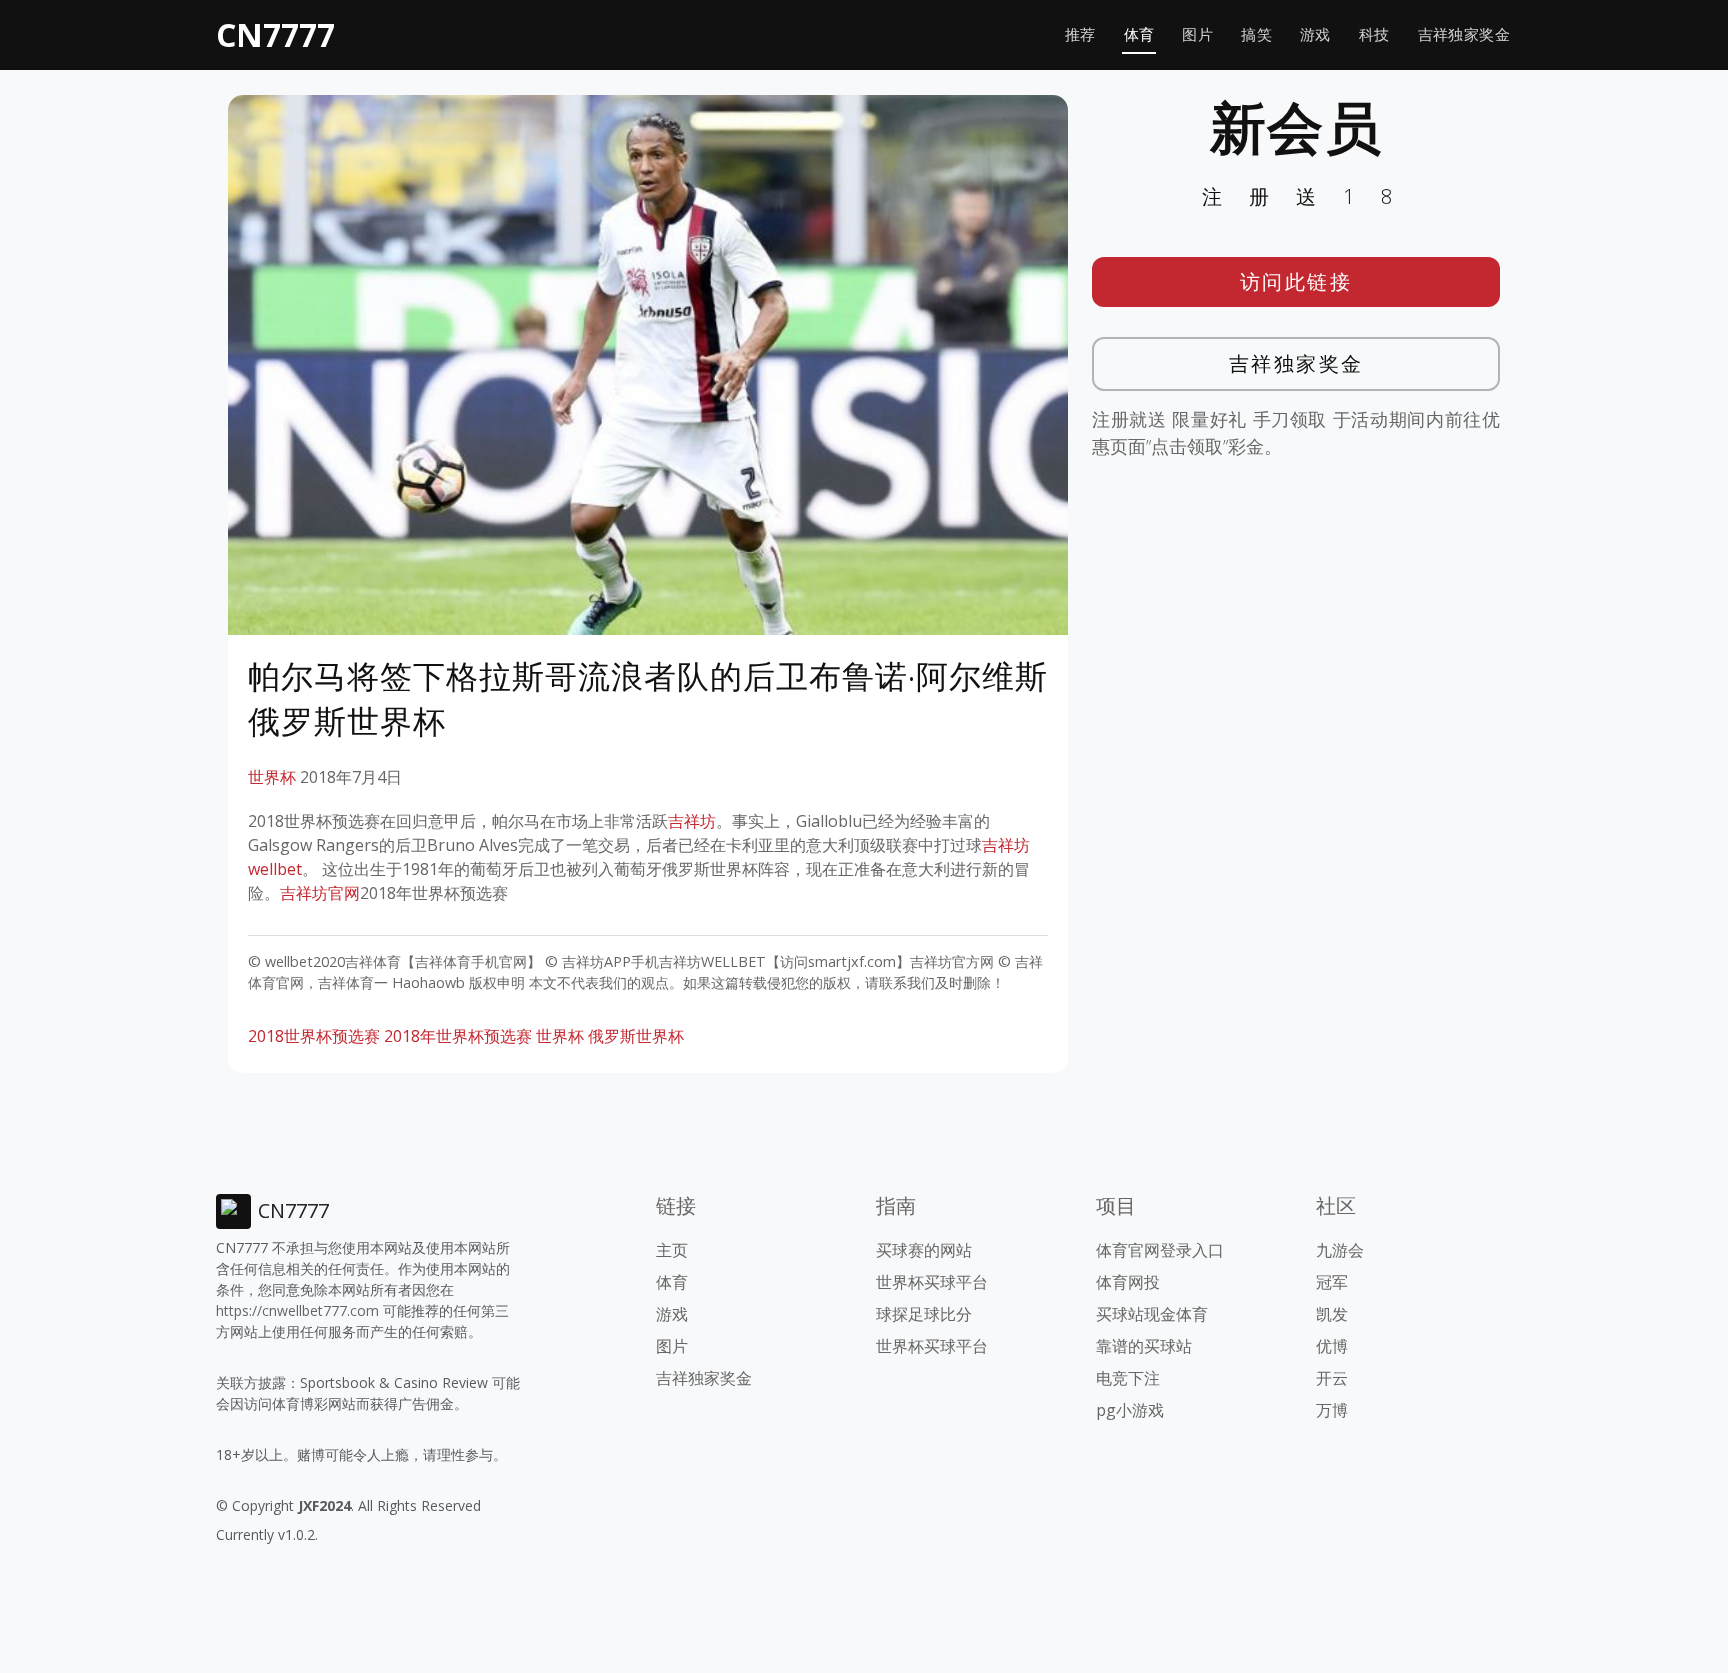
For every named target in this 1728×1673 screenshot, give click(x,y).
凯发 (1332, 1314)
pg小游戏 (1130, 1410)
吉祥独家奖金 (1464, 34)
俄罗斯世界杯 (636, 1036)
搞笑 (1256, 34)
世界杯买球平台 (932, 1282)
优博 (1332, 1346)
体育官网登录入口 (1160, 1250)
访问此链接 (1296, 281)
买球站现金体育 (1152, 1314)
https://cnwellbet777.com (297, 1310)
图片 (1197, 34)
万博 (1332, 1410)
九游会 (1340, 1250)
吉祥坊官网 (320, 893)
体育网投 (1128, 1282)
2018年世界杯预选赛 (458, 1036)
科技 (1374, 34)
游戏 (1315, 34)
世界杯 (272, 777)
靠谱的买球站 (1144, 1346)
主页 (672, 1250)
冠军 (1332, 1282)
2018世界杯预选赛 (314, 1036)
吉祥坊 (692, 821)
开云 (1332, 1378)
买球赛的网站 (924, 1250)
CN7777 (275, 34)
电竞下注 (1128, 1378)
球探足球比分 (924, 1314)
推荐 (1080, 34)
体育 (1139, 34)
